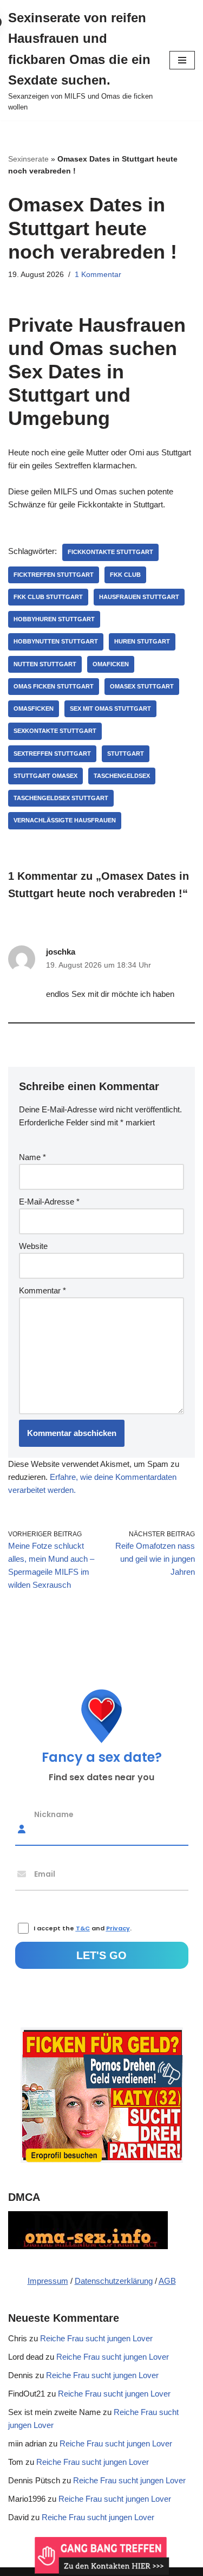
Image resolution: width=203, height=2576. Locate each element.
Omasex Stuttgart (142, 686)
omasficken (34, 709)
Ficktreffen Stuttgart (54, 575)
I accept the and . (83, 1928)
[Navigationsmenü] (182, 60)
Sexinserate (28, 159)
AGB (167, 2281)
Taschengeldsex (122, 776)
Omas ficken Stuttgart (54, 686)
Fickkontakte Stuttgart (110, 552)
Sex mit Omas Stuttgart (110, 709)
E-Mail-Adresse (49, 1202)
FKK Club (125, 575)
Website (33, 1246)
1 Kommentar (98, 275)
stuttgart (126, 754)
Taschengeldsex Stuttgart (61, 798)
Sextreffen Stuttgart (52, 754)
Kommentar (42, 1290)
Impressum (48, 2281)
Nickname (54, 1814)
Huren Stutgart (142, 641)
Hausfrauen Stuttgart (139, 597)
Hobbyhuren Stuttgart (54, 619)
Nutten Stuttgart (45, 664)
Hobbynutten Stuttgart (56, 641)
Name (32, 1157)
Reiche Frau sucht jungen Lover (96, 2338)
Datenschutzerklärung (114, 2281)
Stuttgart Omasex (45, 776)
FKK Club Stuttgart (48, 597)
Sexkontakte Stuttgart (55, 731)
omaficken (111, 664)
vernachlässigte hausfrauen (65, 820)
